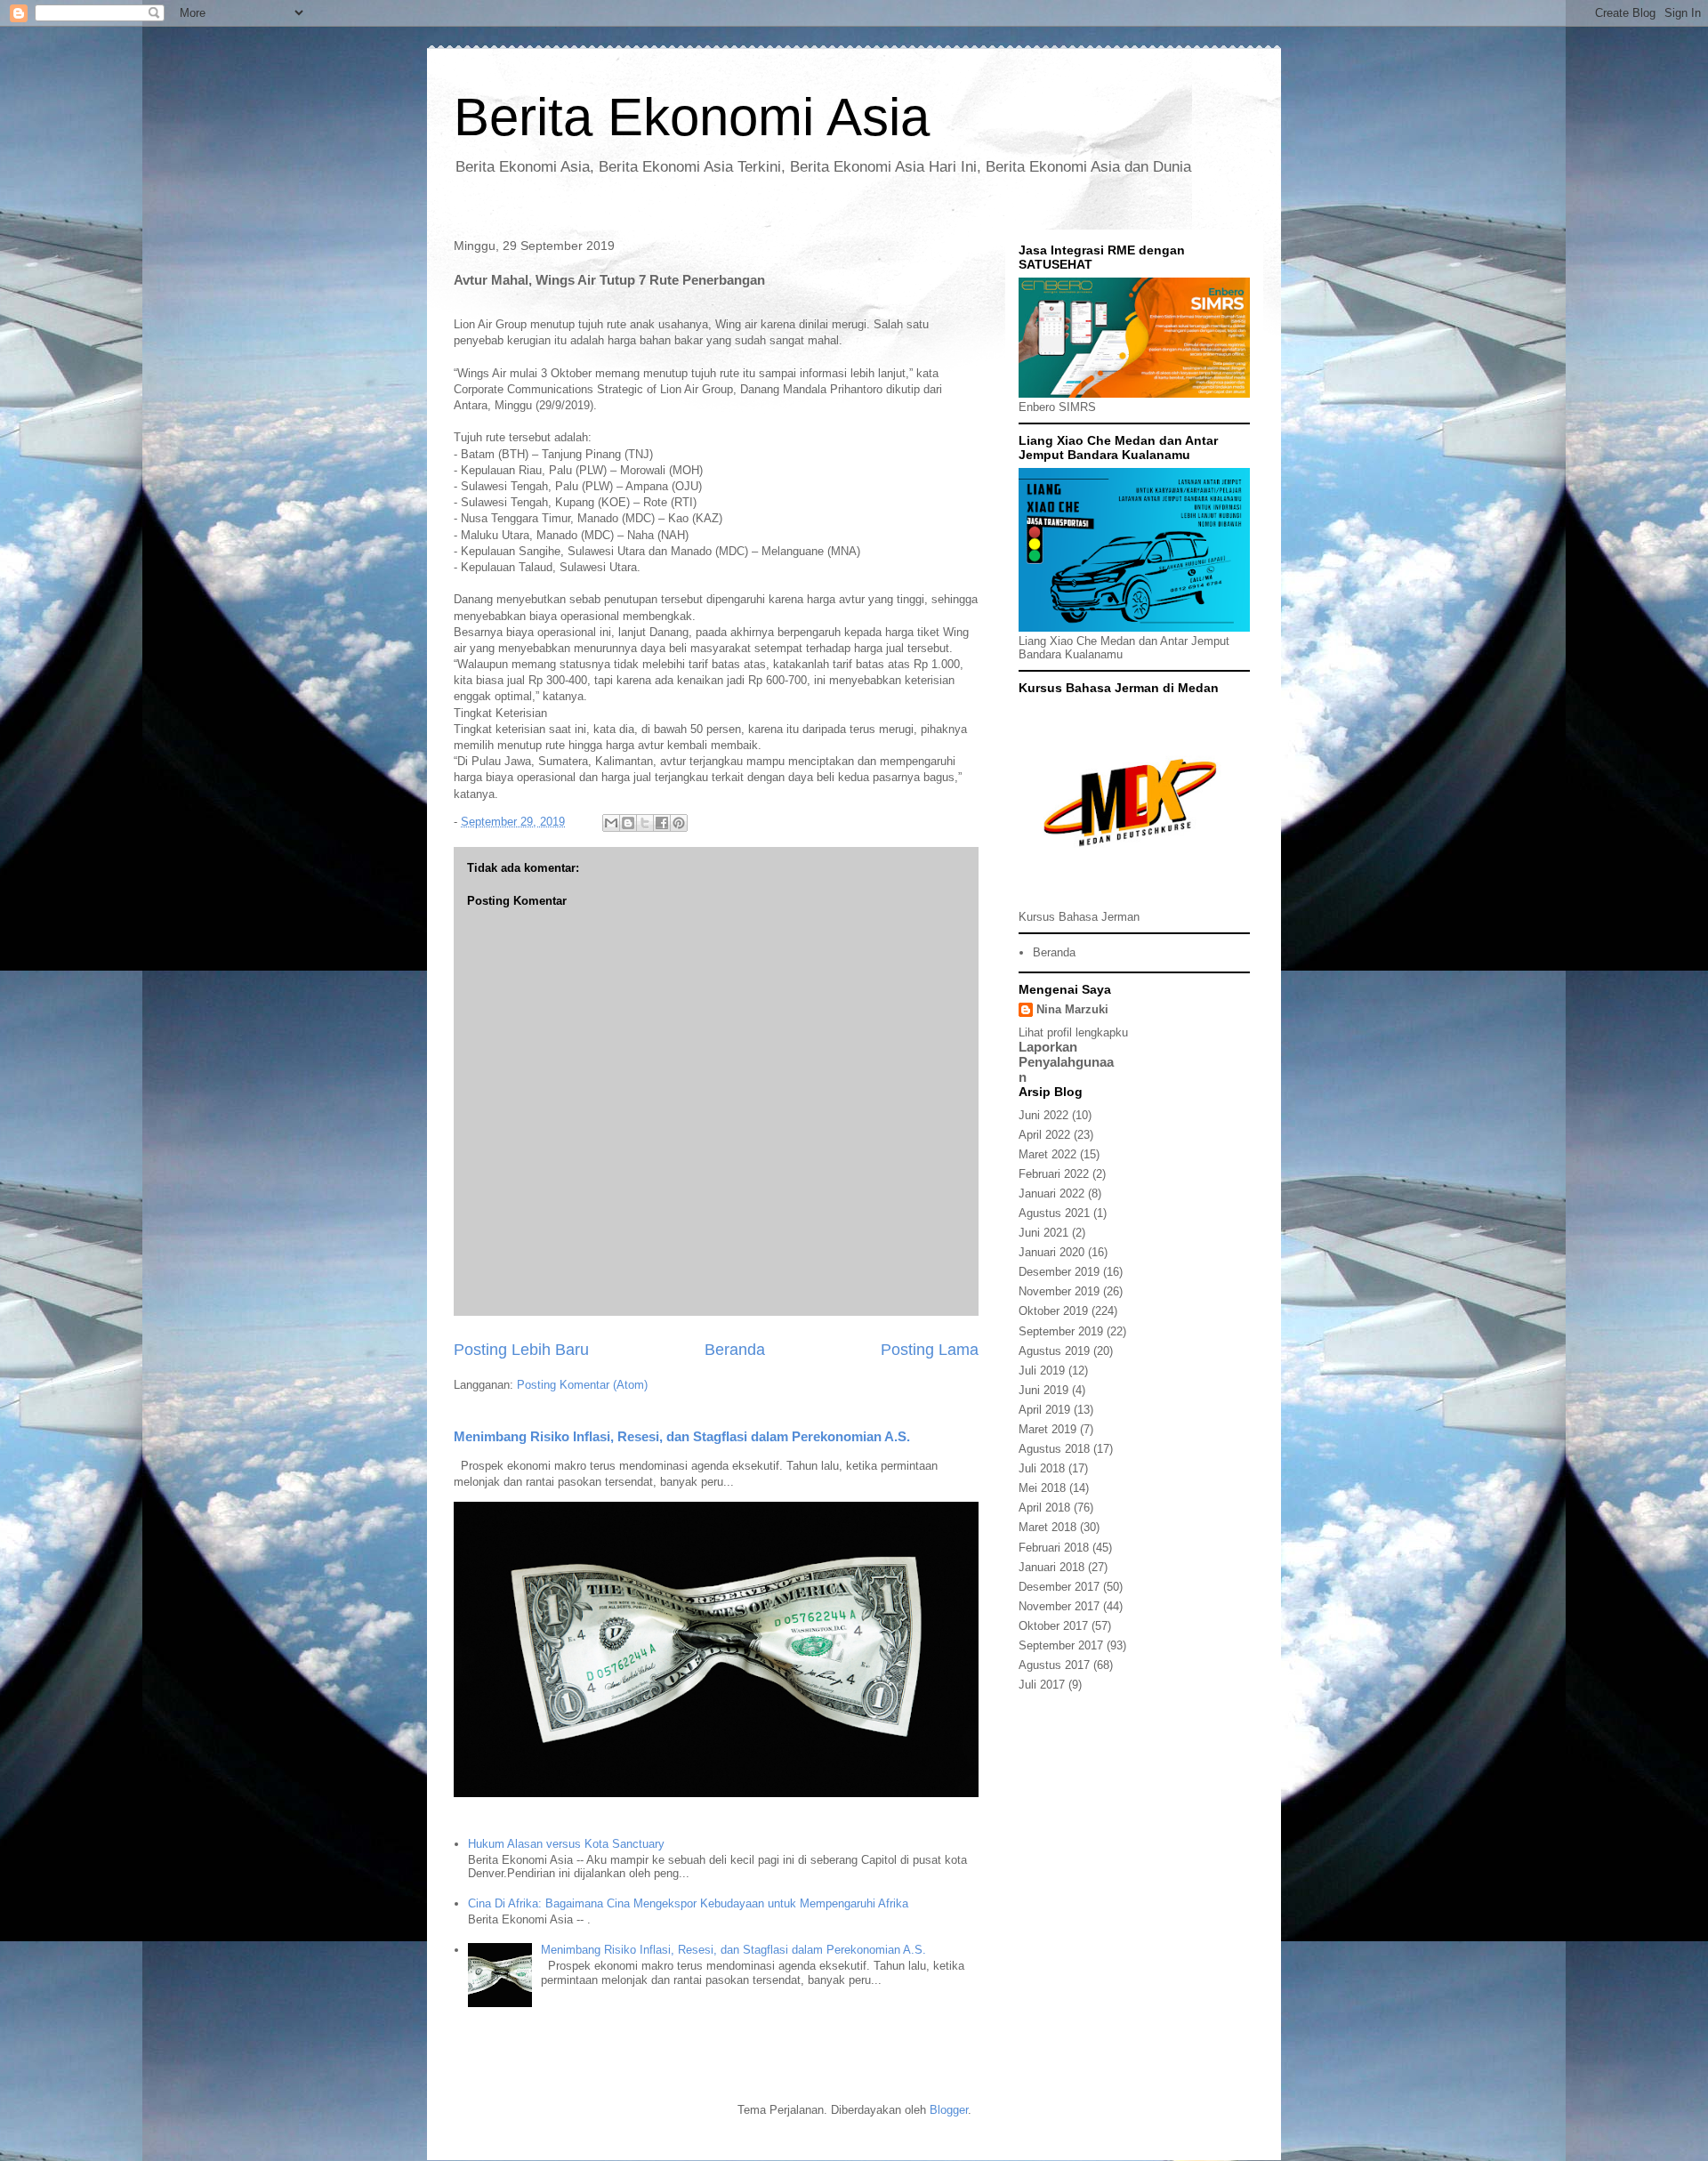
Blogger (949, 2110)
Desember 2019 (1059, 1272)
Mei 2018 (1042, 1488)
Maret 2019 (1047, 1429)
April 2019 (1044, 1410)
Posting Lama (930, 1350)
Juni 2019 (1043, 1390)
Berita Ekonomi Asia (692, 117)
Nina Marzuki (1072, 1009)
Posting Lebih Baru (521, 1350)
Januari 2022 (1051, 1193)
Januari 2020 (1051, 1252)
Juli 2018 (1042, 1468)
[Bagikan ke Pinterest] (679, 823)
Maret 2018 (1047, 1527)
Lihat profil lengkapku (1073, 1032)
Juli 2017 (1042, 1685)
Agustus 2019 (1054, 1351)
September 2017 (1061, 1645)
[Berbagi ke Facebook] (662, 823)
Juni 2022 (1043, 1115)
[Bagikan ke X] (645, 823)
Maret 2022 (1047, 1154)
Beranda (735, 1350)
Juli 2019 (1042, 1371)
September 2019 (1061, 1331)
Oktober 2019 (1053, 1311)
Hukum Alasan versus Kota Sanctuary (566, 1844)
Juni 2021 (1043, 1233)
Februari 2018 (1054, 1548)
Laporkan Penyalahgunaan (1066, 1062)
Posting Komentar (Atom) (582, 1385)
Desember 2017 (1059, 1587)
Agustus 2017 (1054, 1665)
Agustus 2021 (1054, 1213)
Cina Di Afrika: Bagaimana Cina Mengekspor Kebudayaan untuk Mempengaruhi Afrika (688, 1903)
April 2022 (1044, 1135)
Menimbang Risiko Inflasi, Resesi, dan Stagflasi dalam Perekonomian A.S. (682, 1436)
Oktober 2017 (1053, 1626)
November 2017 (1059, 1606)
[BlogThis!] (628, 823)
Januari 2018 (1051, 1567)
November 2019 (1059, 1291)
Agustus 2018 (1054, 1449)
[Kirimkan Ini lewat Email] (611, 823)
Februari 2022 (1054, 1174)
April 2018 (1044, 1508)
